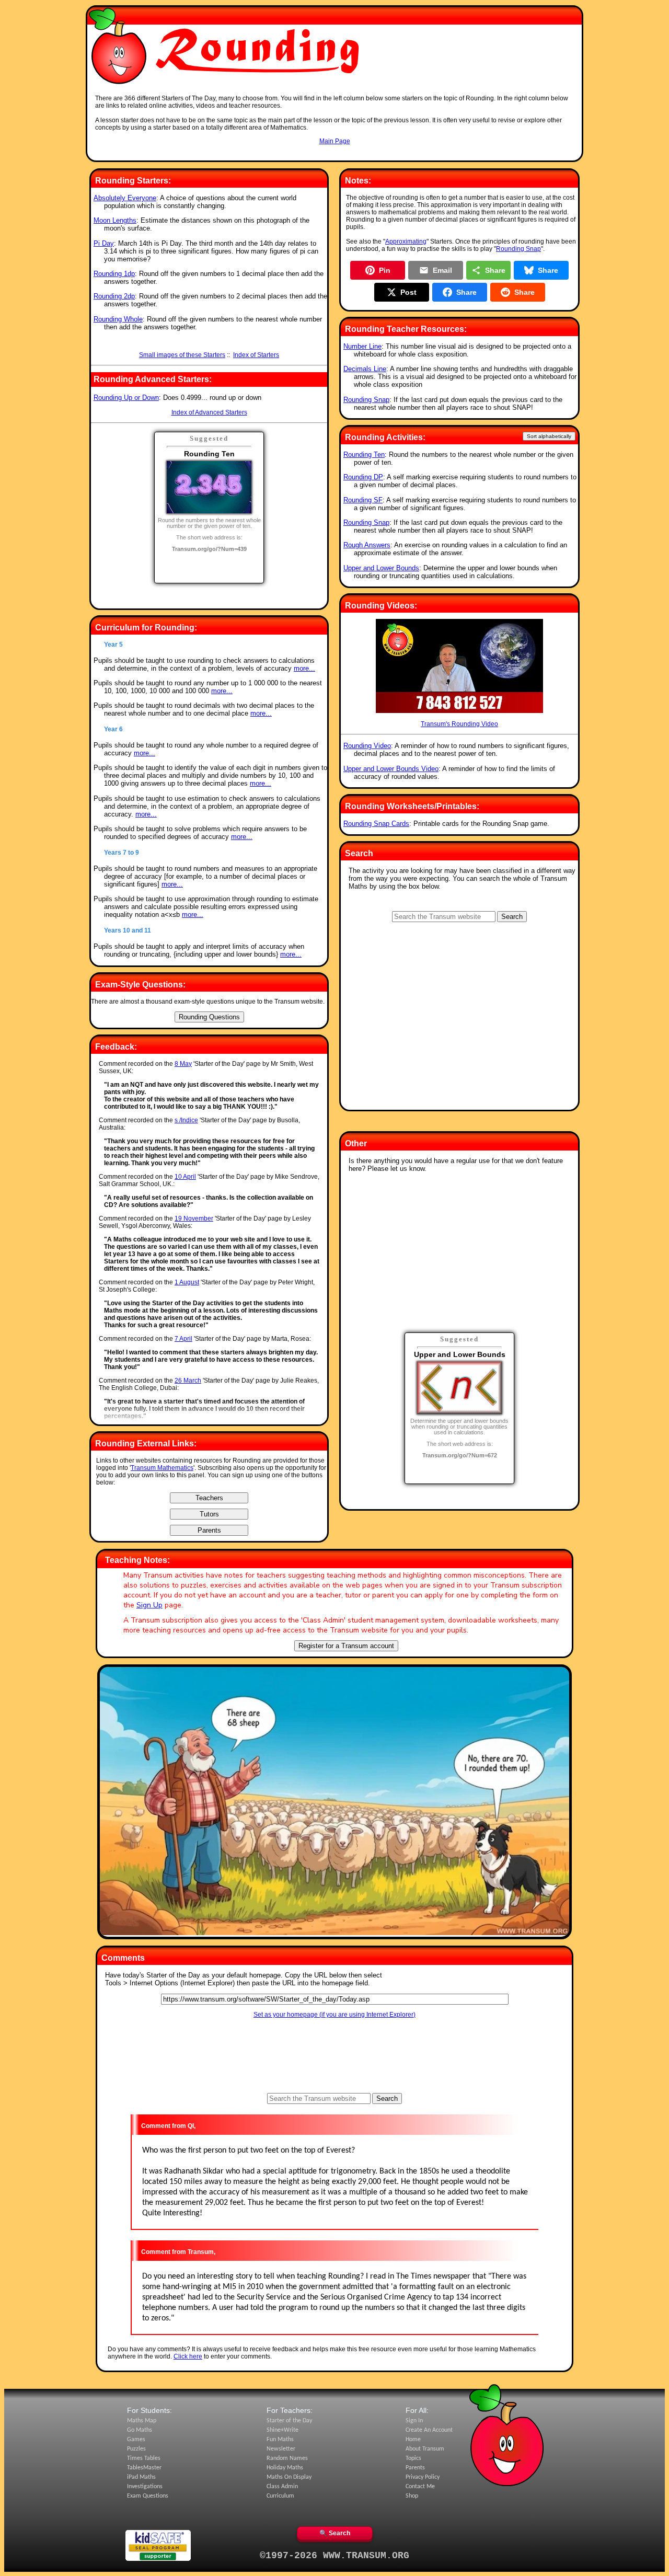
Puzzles (136, 2449)
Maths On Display (289, 2477)
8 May (183, 1064)
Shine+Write (282, 2430)
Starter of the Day (289, 2421)
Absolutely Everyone (125, 198)
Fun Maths (280, 2440)
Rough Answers (367, 545)
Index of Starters (256, 355)
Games (136, 2440)
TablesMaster (144, 2468)
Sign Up (149, 1605)
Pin (385, 270)
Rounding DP (363, 477)
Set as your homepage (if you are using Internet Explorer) (334, 2015)
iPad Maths (141, 2477)
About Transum (425, 2449)
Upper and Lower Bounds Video (391, 769)
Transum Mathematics (162, 1468)
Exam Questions (148, 2496)
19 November (194, 1218)
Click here (188, 2356)
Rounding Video (367, 746)
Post (408, 292)
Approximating (406, 241)
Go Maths (140, 2430)
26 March (188, 1381)
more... (304, 668)
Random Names (287, 2458)
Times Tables (144, 2458)
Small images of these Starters (182, 355)
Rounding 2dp (114, 296)
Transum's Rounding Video (459, 724)
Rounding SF (363, 500)
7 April (183, 1339)
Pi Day (104, 243)
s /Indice (186, 1120)
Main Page (335, 141)
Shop (412, 2496)
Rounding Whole (118, 319)
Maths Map (142, 2421)
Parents (415, 2468)
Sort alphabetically (549, 436)
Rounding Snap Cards (376, 824)
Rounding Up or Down (126, 398)
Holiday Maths (285, 2468)
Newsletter (281, 2449)
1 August (187, 1282)
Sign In (414, 2421)
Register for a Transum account (346, 1646)
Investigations (145, 2487)
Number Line (362, 346)
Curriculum (280, 2496)
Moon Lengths (115, 220)
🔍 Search (335, 2533)
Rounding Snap (518, 249)
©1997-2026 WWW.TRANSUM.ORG (334, 2556)
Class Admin (282, 2487)
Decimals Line (365, 369)
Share (495, 270)
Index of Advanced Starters (209, 412)
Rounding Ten (364, 455)
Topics (413, 2458)
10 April (185, 1177)
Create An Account (429, 2430)
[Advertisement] (334, 155)
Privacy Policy (423, 2477)
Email (442, 270)
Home (413, 2440)
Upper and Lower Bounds (381, 568)
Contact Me (420, 2487)
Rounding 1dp (114, 274)
